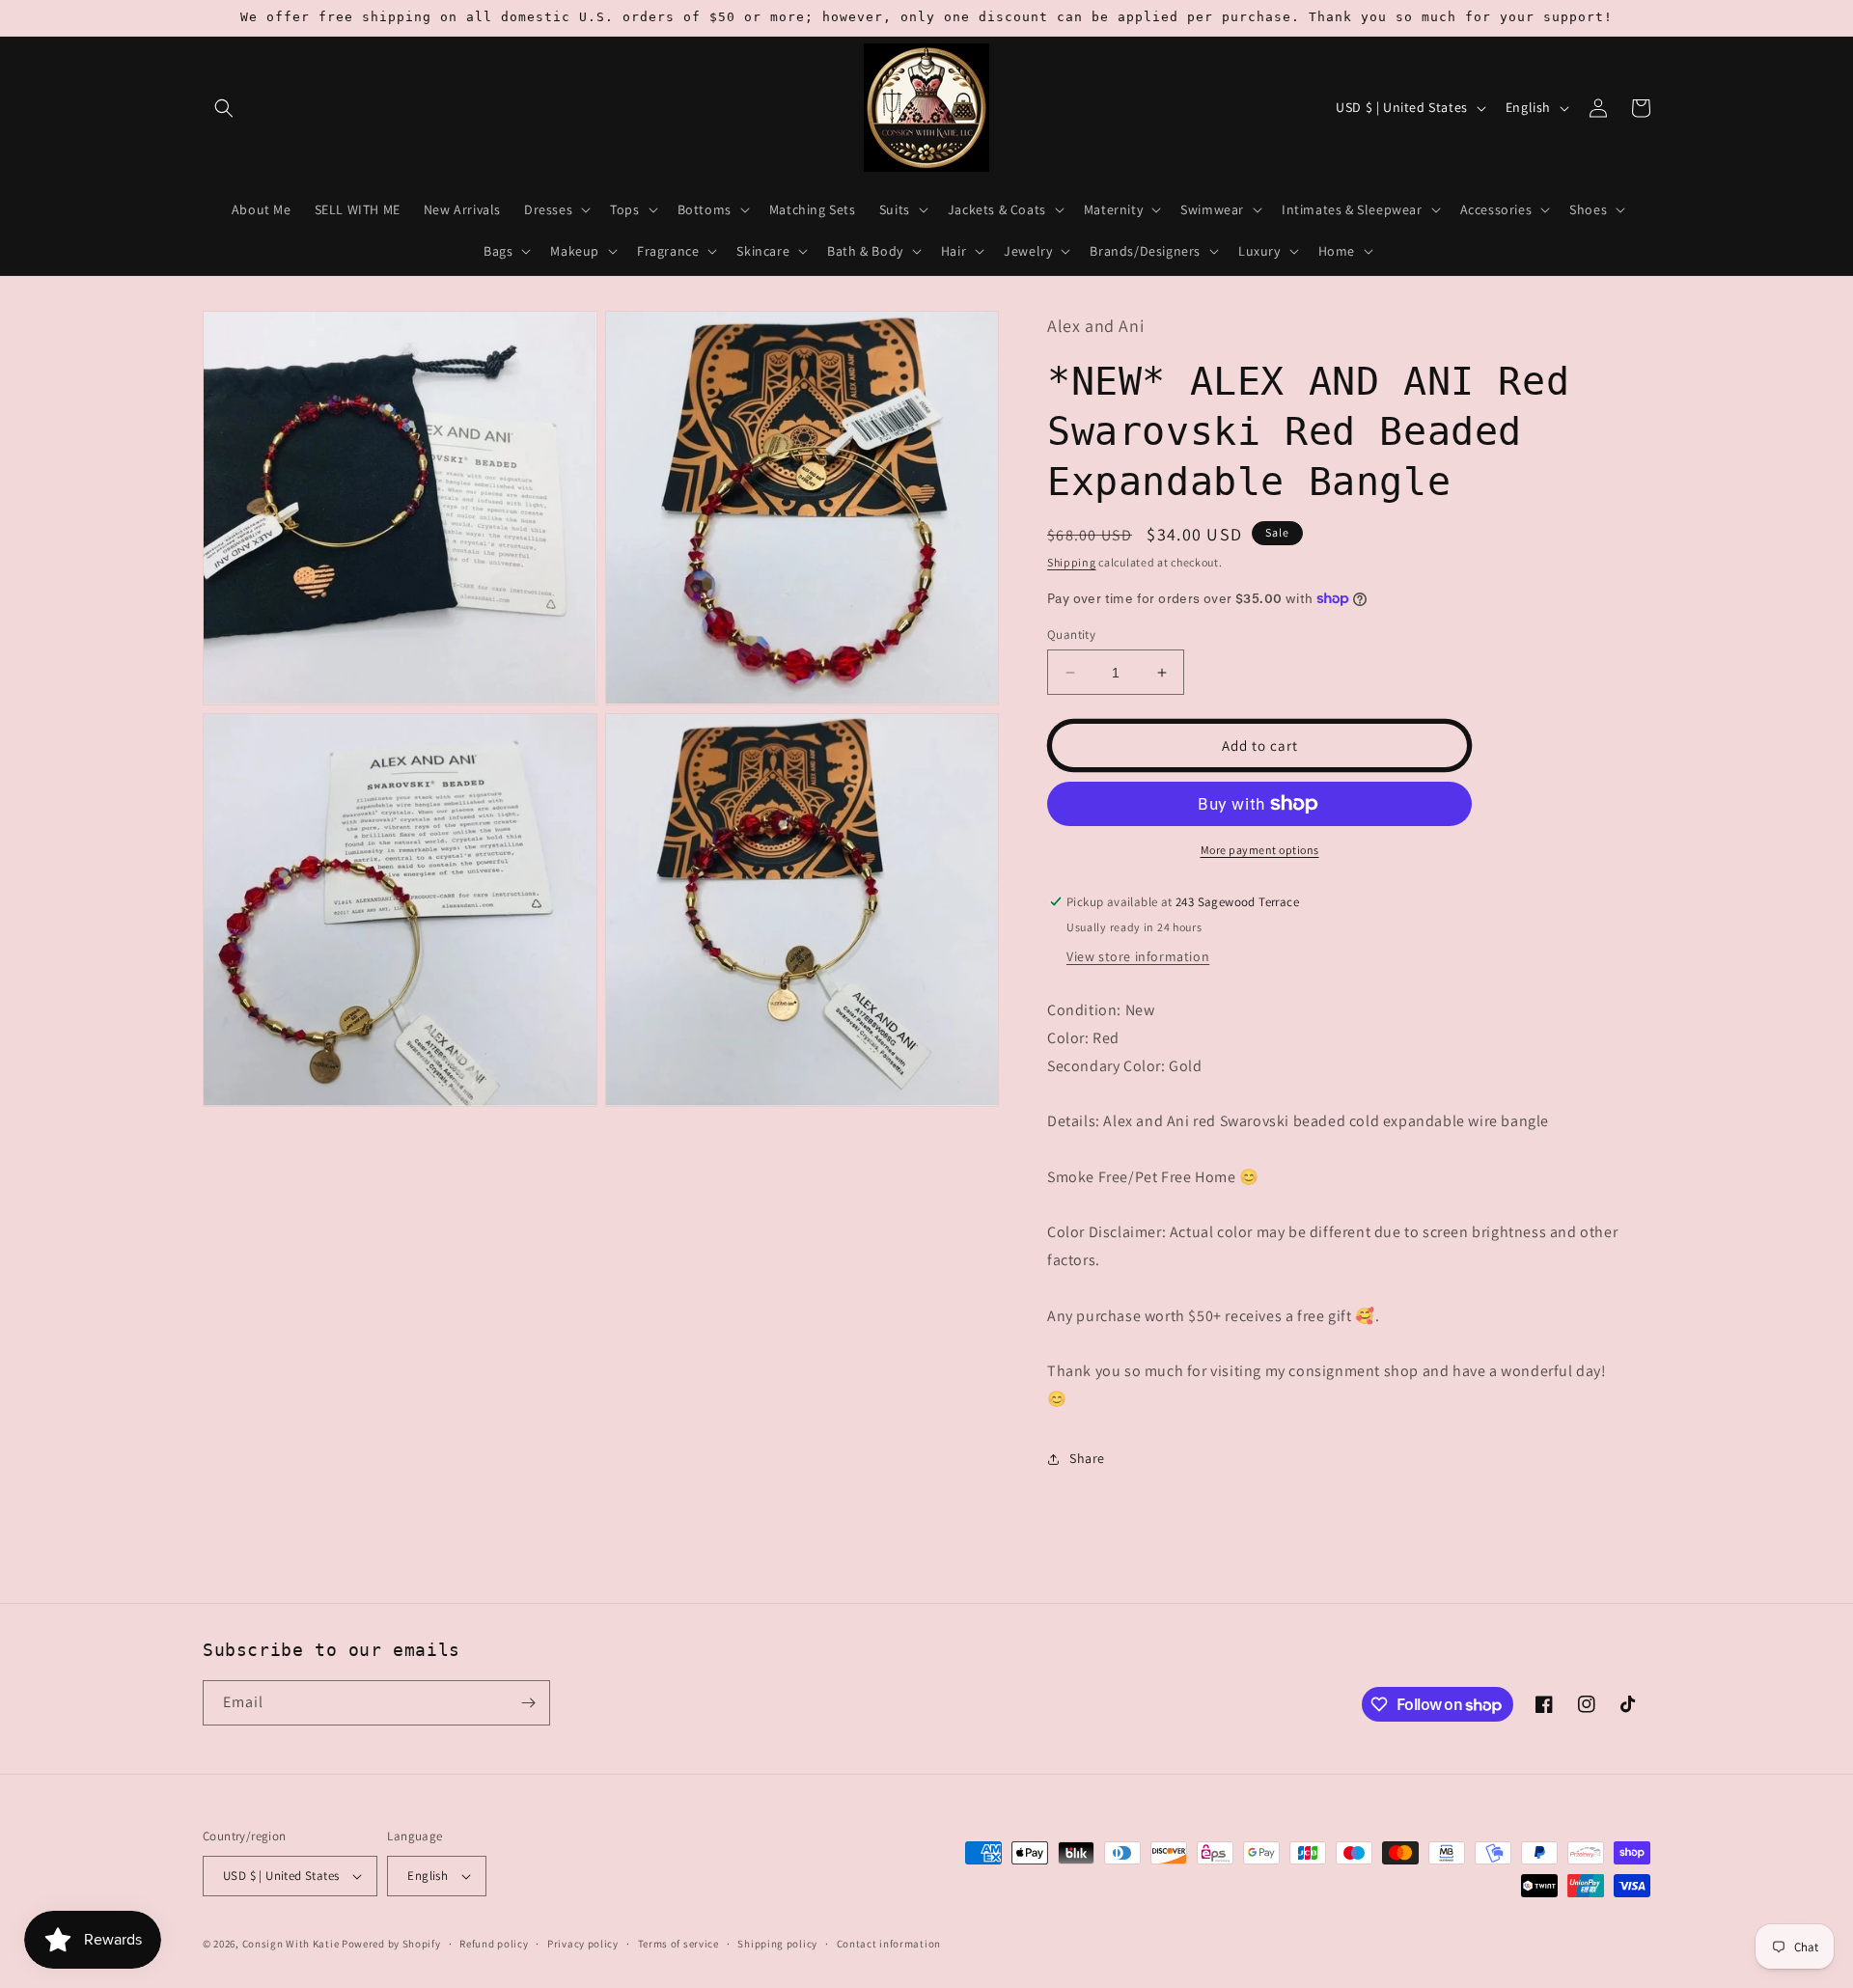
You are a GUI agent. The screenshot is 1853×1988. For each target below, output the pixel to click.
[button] (224, 108)
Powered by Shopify (391, 1944)
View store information (1138, 956)
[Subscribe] (528, 1703)
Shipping (1072, 562)
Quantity (1071, 635)
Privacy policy (583, 1944)
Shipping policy (777, 1944)
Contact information (889, 1944)
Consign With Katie (291, 1944)
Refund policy (494, 1944)
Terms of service (678, 1944)
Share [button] (1087, 1458)
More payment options (1260, 850)
